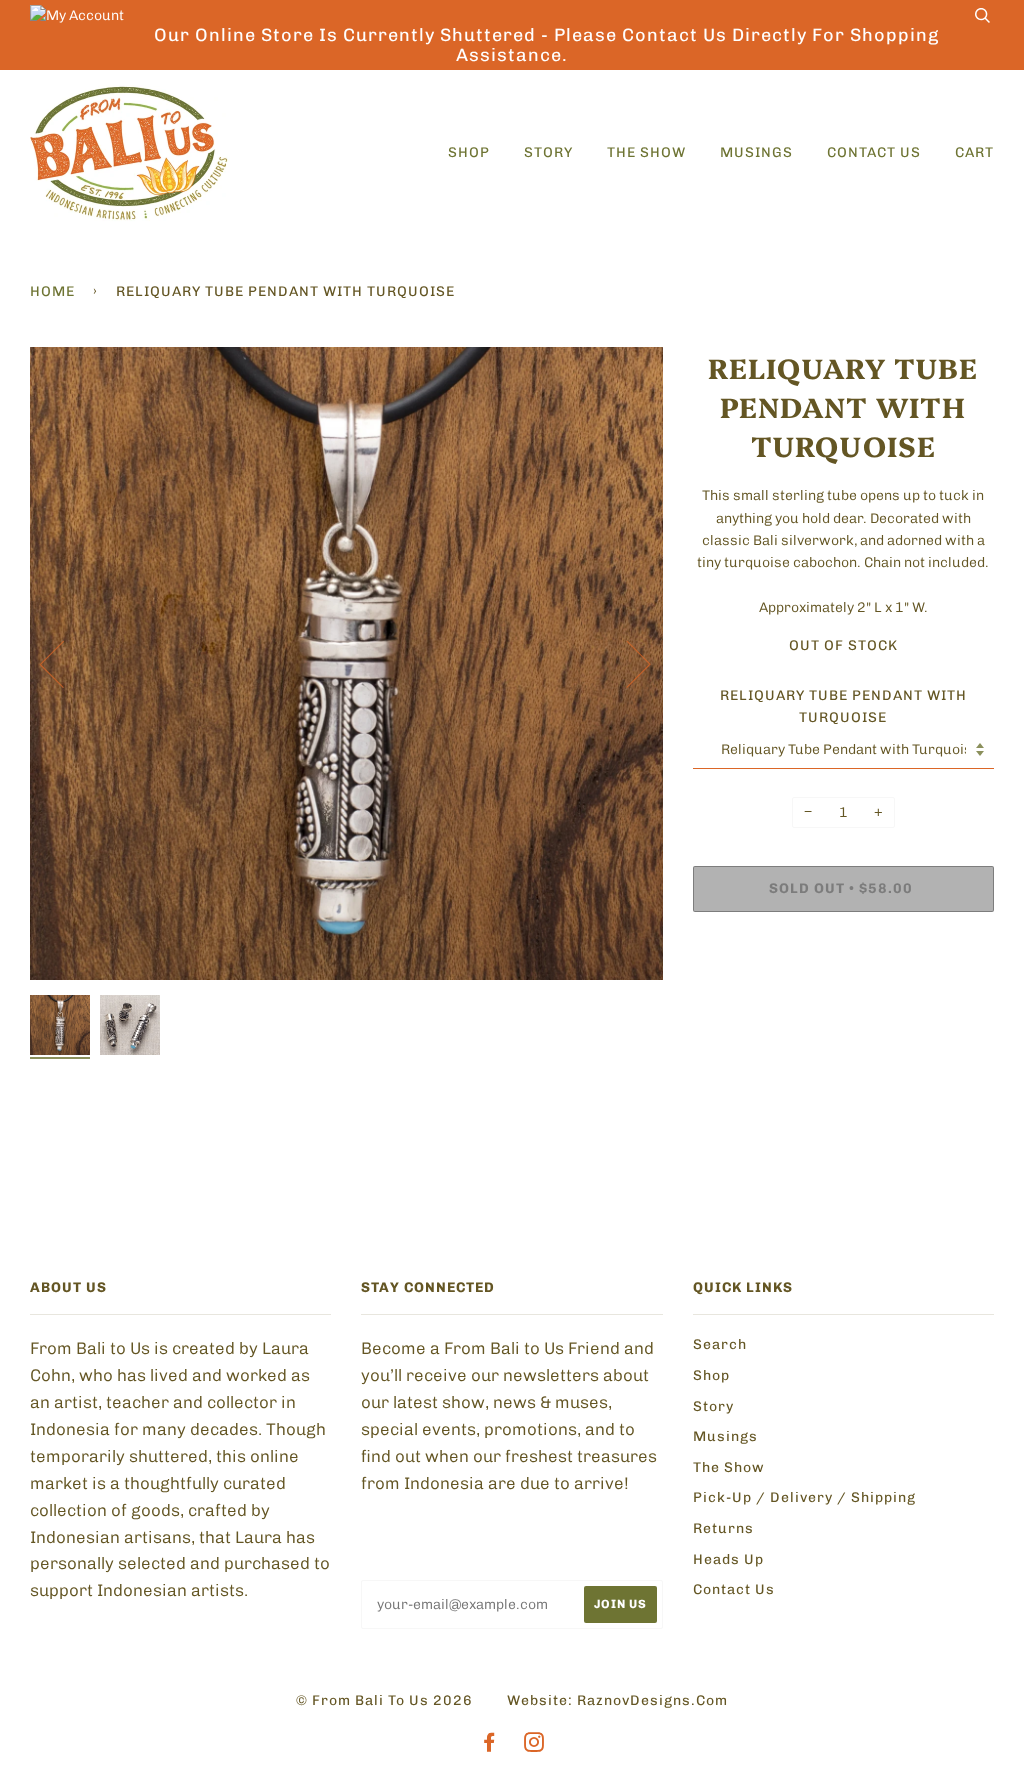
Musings (756, 152)
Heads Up (728, 1559)
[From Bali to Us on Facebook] (489, 1745)
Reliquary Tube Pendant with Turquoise (843, 706)
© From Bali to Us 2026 (384, 1700)
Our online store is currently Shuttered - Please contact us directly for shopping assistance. (546, 45)
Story (548, 152)
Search (720, 1344)
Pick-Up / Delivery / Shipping (804, 1497)
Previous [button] (64, 663)
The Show (646, 152)
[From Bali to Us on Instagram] (534, 1745)
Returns (723, 1528)
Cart (974, 152)
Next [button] (626, 663)
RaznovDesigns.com (652, 1700)
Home (52, 291)
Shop (469, 152)
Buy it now (759, 949)
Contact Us (874, 152)
